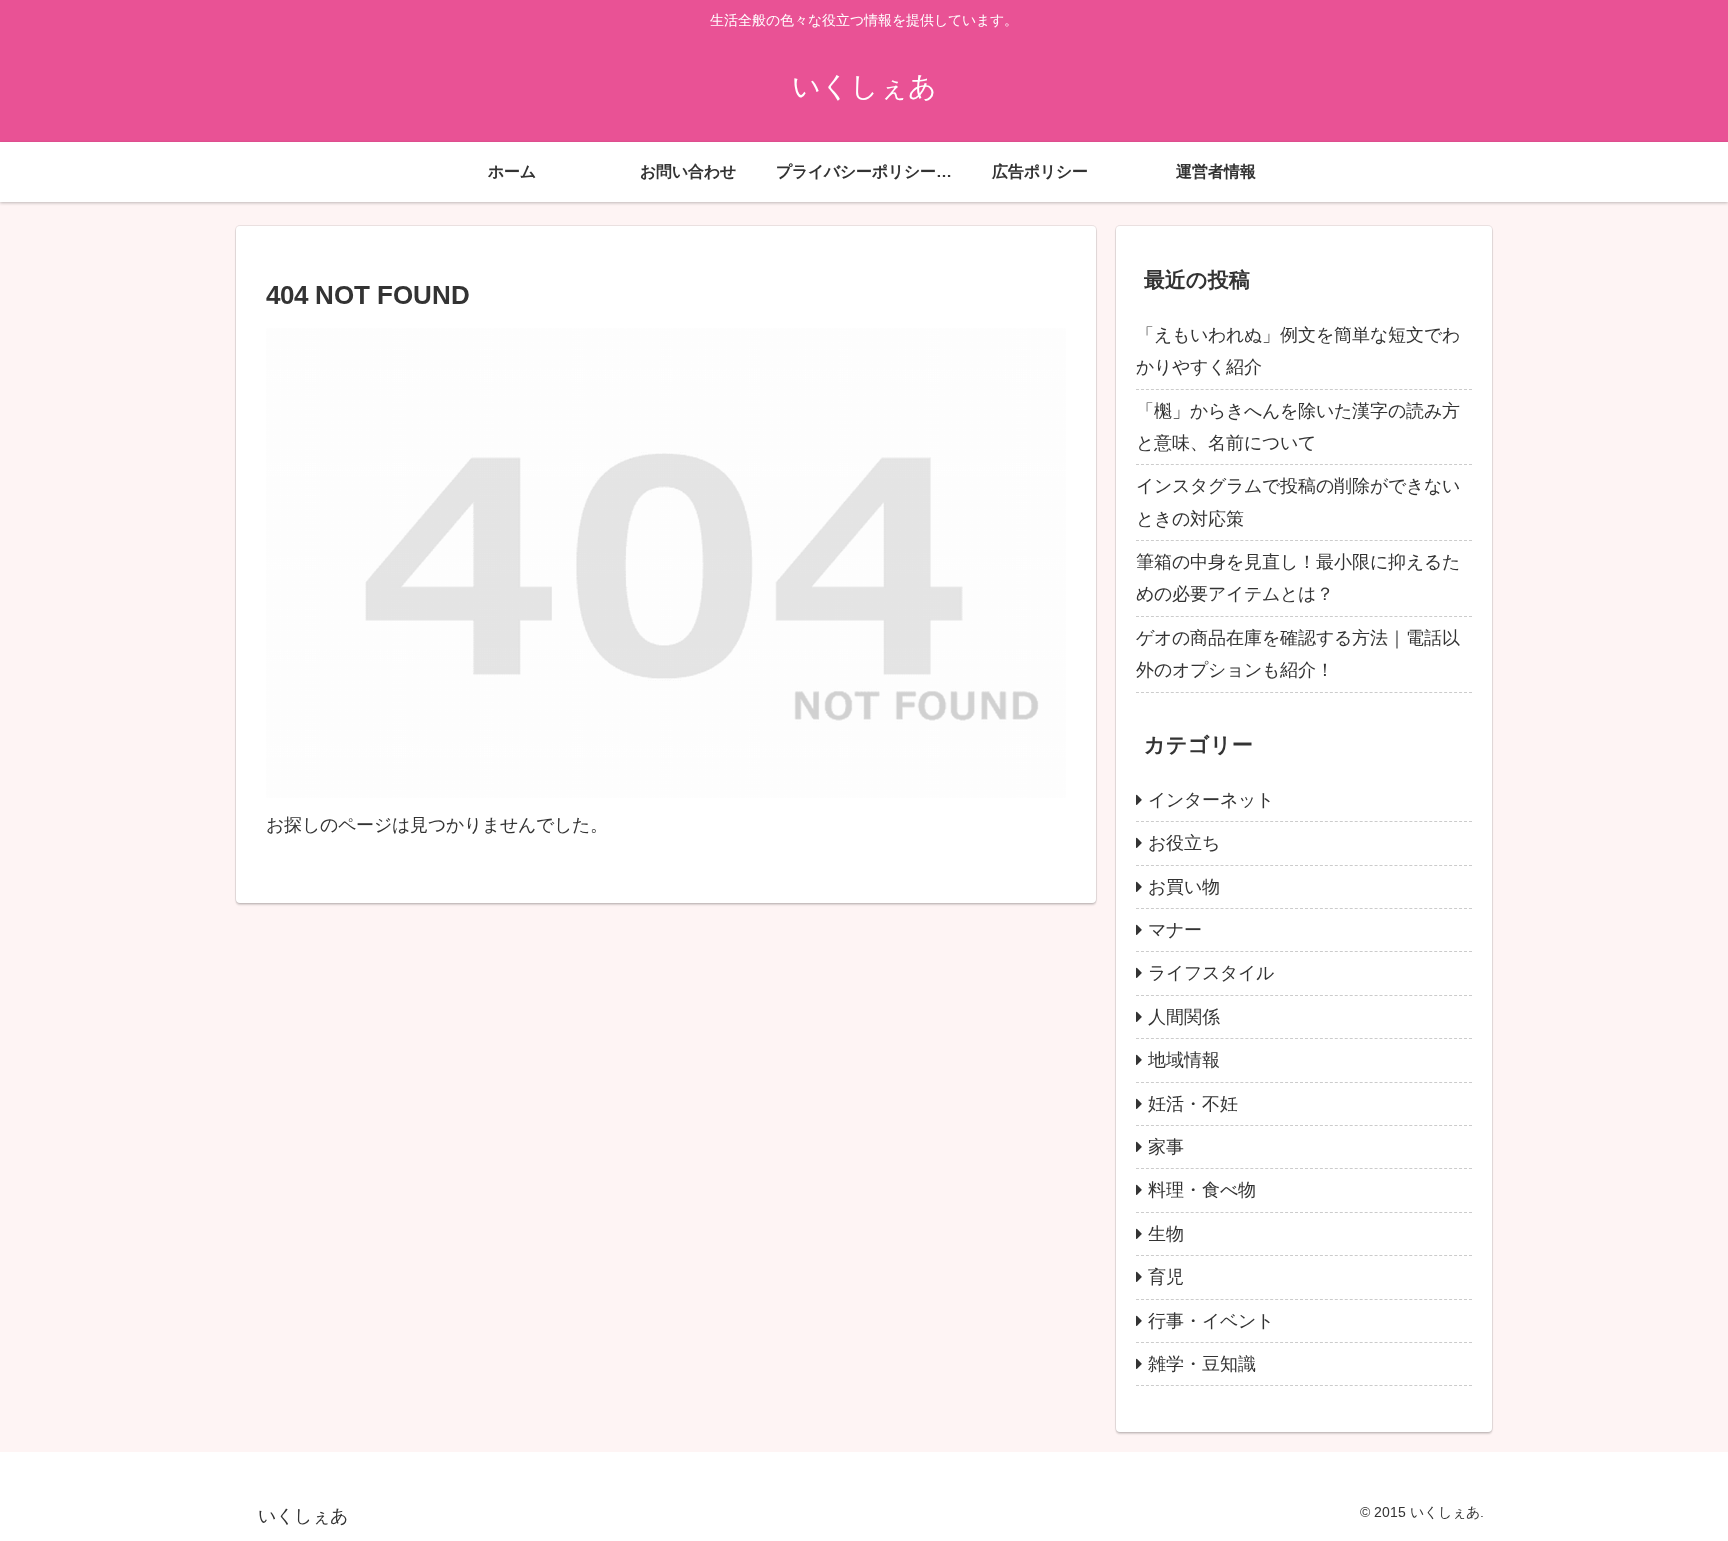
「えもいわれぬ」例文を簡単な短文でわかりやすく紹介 (1298, 351)
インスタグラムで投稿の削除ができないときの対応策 (1298, 502)
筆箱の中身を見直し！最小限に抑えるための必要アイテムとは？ (1298, 578)
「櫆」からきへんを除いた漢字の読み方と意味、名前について (1298, 427)
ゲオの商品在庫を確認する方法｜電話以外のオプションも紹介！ (1298, 654)
